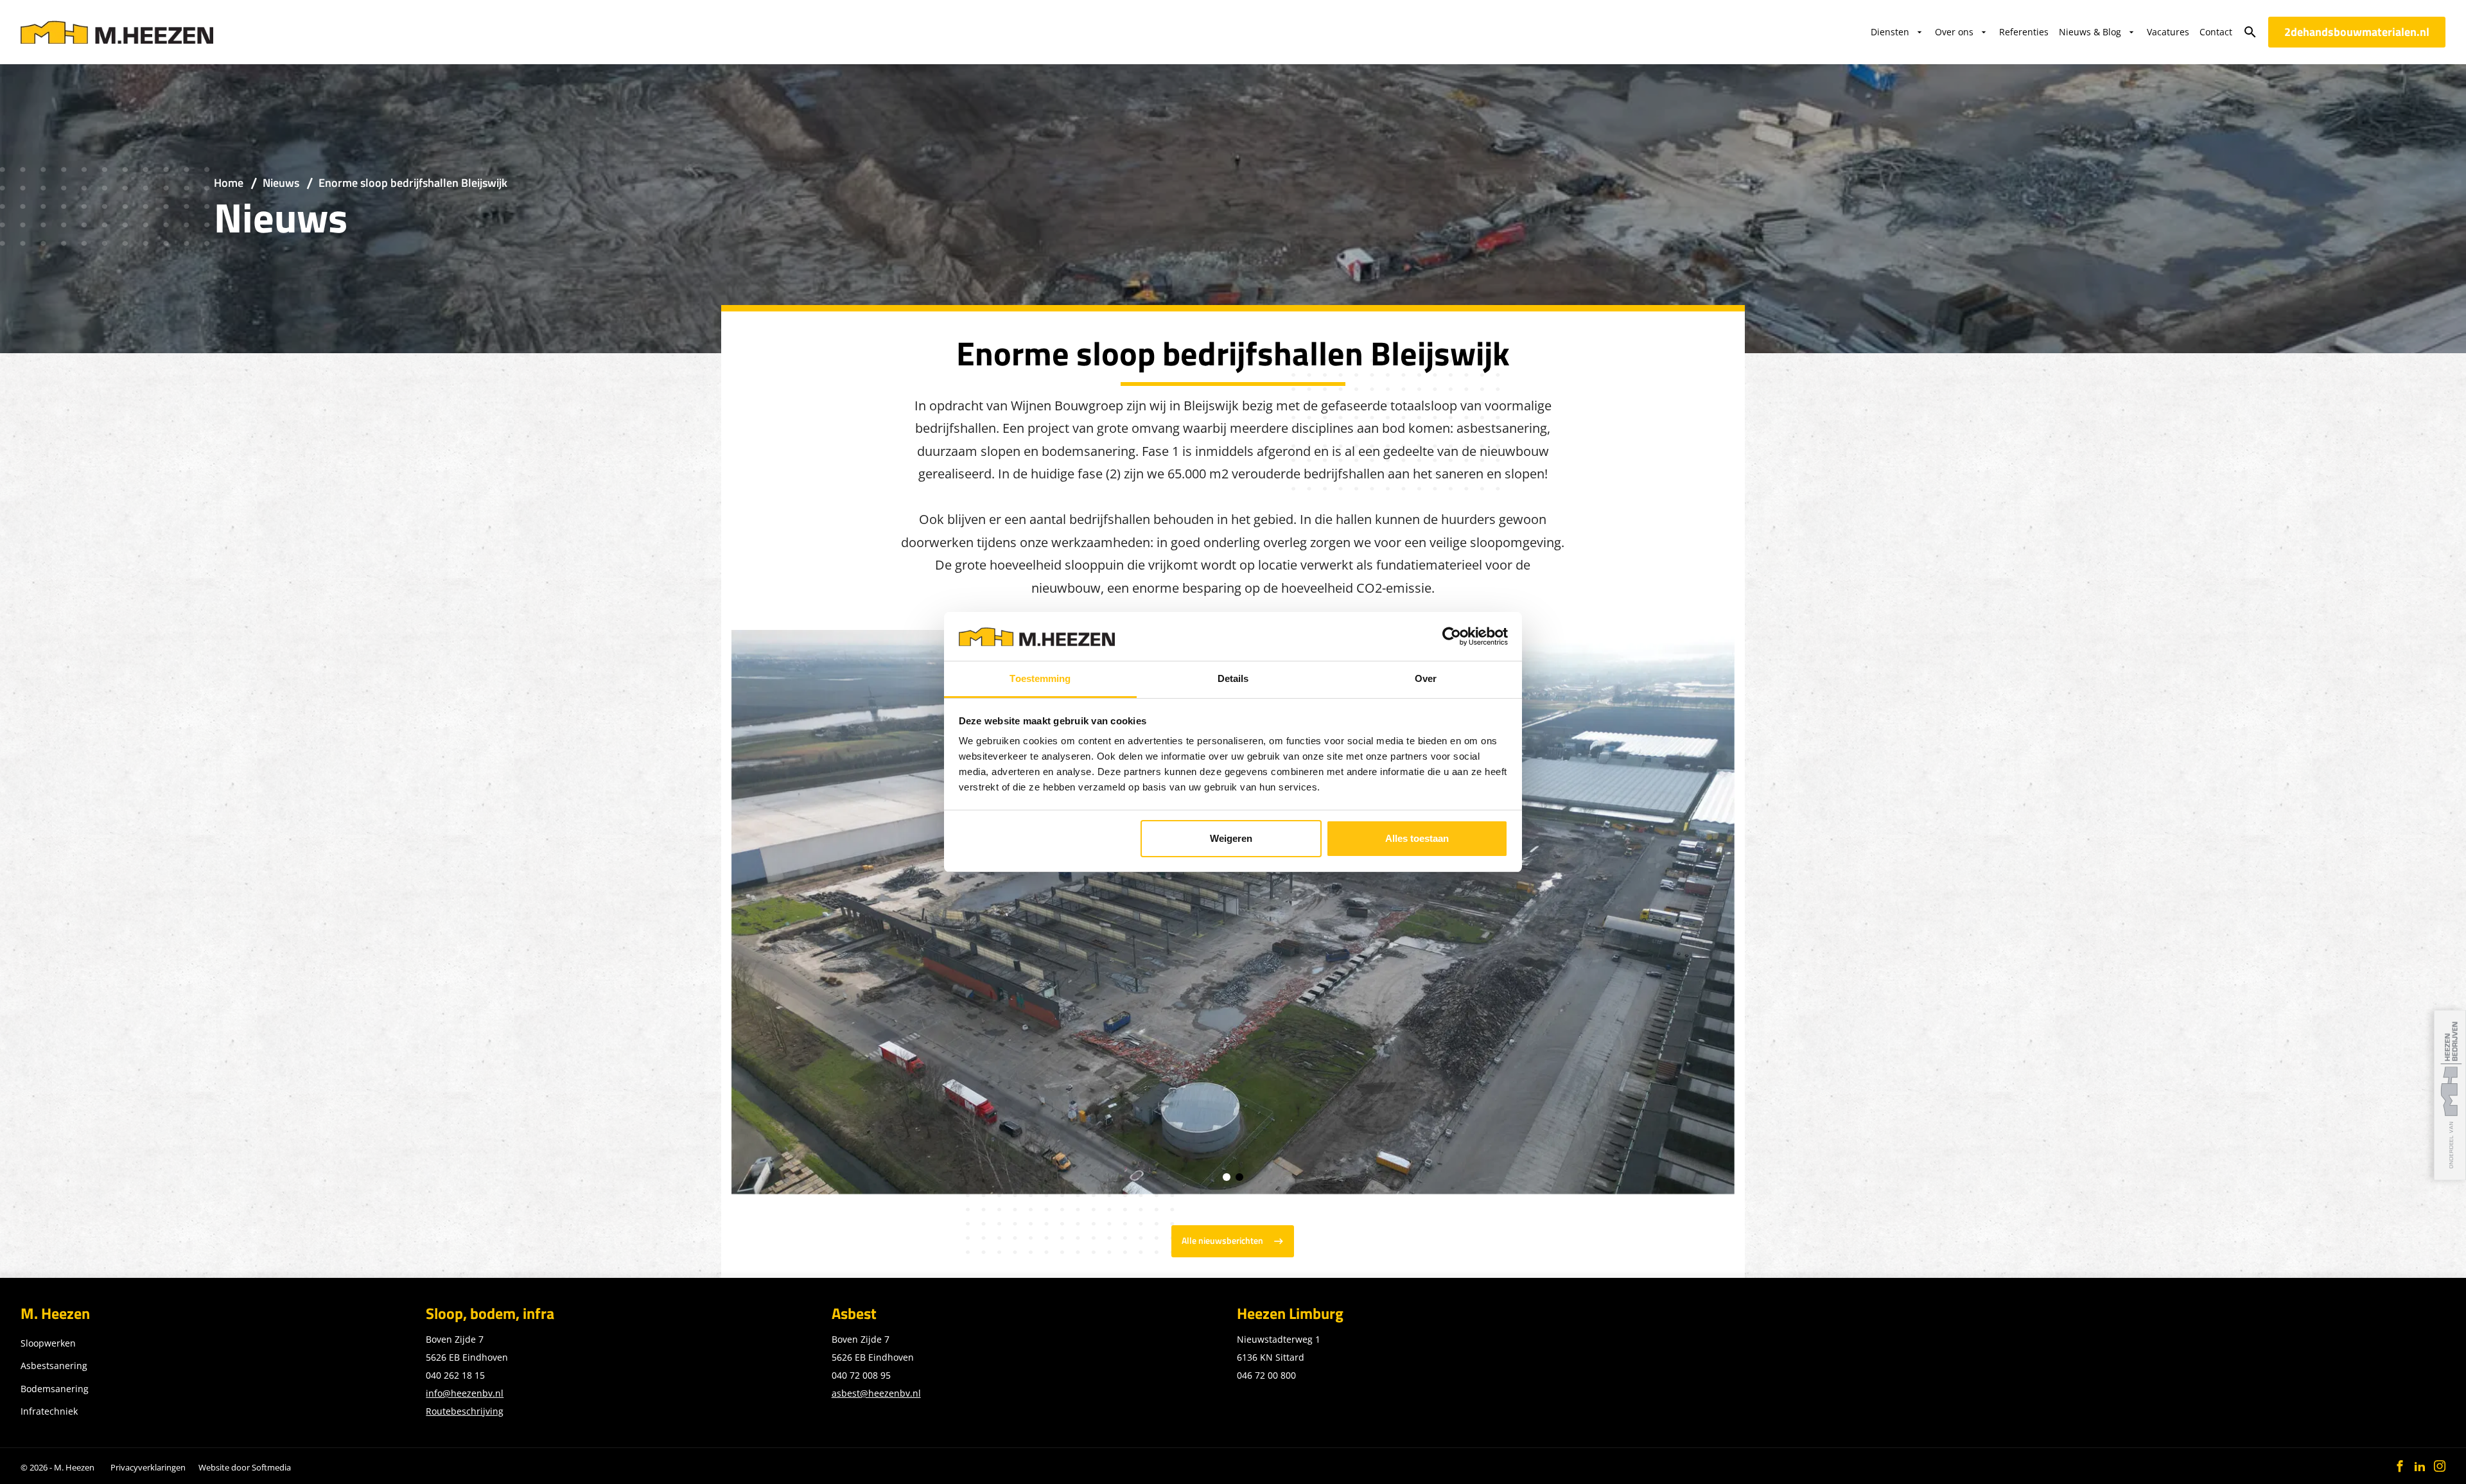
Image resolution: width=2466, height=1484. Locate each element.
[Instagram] (2440, 1466)
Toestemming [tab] (1040, 678)
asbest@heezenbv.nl (876, 1393)
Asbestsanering (54, 1366)
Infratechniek (49, 1411)
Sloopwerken (48, 1343)
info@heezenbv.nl (465, 1393)
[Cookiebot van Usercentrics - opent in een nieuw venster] (1452, 636)
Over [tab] (1426, 678)
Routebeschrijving (465, 1411)
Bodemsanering (55, 1389)
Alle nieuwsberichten (1222, 1241)
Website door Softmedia (245, 1467)
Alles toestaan (1417, 838)
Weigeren (1231, 838)
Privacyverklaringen (148, 1467)
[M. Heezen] (117, 32)
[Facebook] (2400, 1466)
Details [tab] (1233, 678)
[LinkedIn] (2420, 1466)
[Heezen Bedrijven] (2450, 1095)
